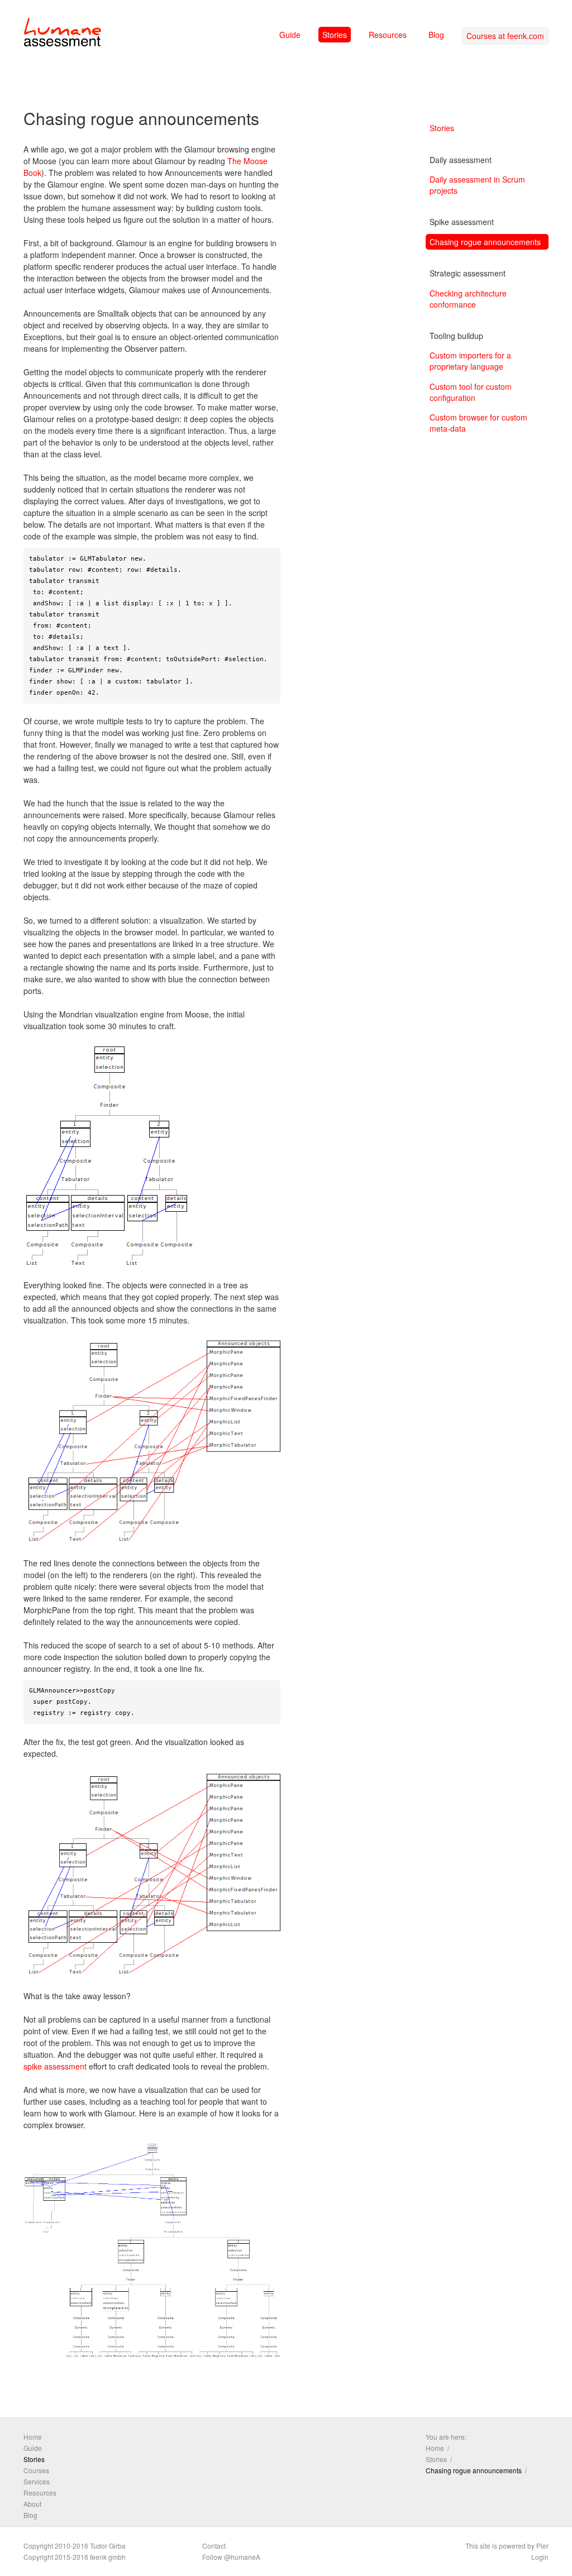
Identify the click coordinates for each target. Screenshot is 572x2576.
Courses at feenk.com (505, 36)
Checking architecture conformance (468, 299)
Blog (436, 35)
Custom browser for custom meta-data (478, 423)
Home (33, 2437)
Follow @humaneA (231, 2557)
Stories (335, 35)
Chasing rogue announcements (485, 242)
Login (540, 2557)
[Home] (63, 34)
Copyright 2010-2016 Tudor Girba (75, 2546)
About (32, 2504)
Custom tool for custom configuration (471, 392)
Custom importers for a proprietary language (470, 361)
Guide (290, 35)
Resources (388, 35)
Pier (542, 2546)
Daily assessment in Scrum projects (477, 185)
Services (37, 2481)
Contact (214, 2546)
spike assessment (55, 2066)
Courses (36, 2470)
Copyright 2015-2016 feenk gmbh (75, 2557)
